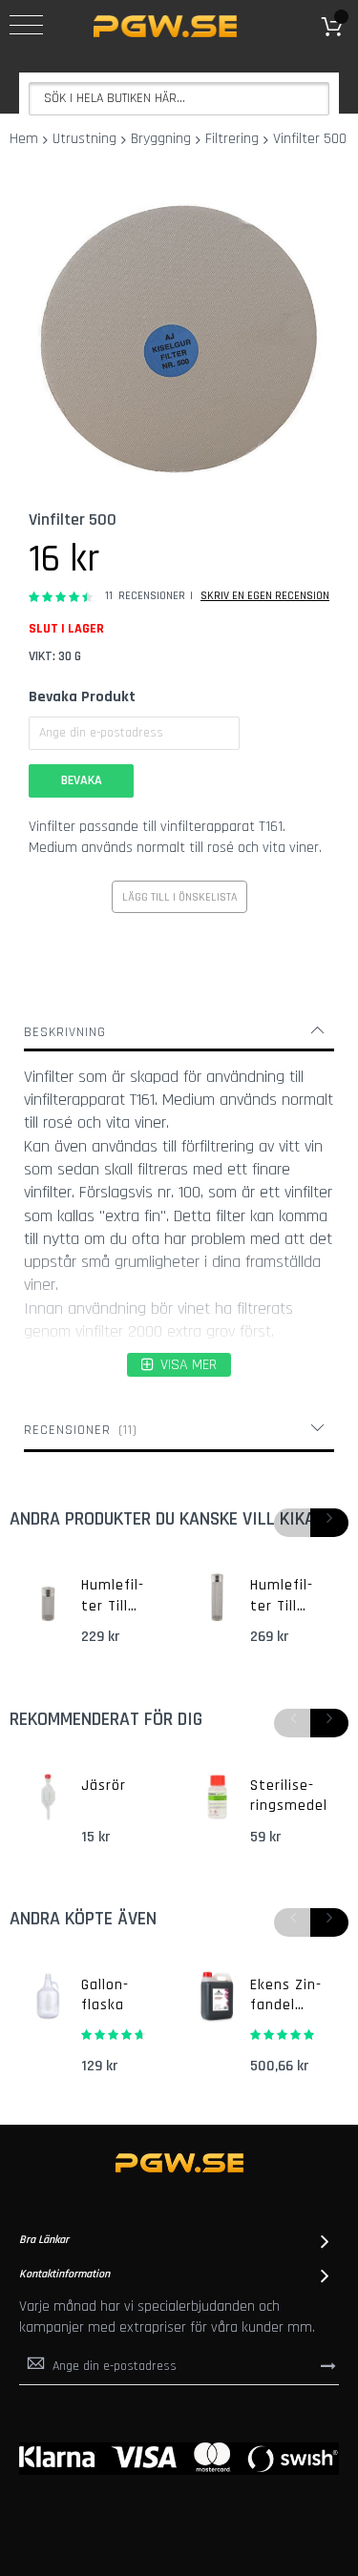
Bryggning (161, 139)
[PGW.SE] (165, 26)
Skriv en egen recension (265, 596)
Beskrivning (65, 1032)
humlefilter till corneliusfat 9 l (116, 1596)
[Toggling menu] (26, 25)
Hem (24, 139)
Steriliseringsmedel (289, 1796)
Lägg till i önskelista (179, 897)
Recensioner (78, 1430)
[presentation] (329, 1523)
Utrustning (84, 139)
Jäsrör (104, 1786)
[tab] (179, 1032)
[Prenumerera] (328, 2365)
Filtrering (232, 139)
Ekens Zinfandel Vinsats (285, 1996)
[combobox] (179, 99)
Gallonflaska (105, 1995)
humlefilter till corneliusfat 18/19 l (288, 1596)
